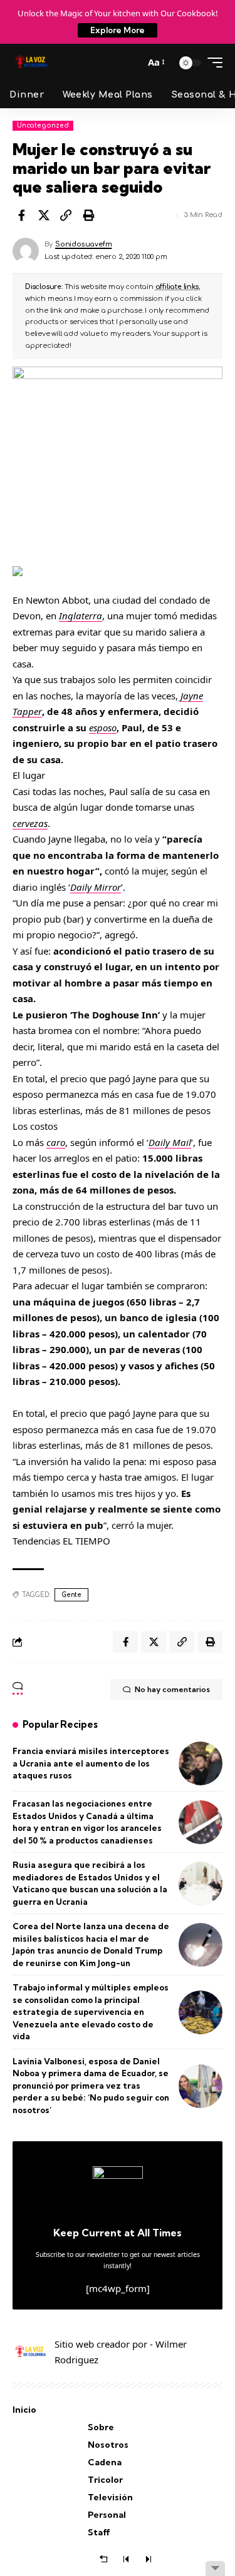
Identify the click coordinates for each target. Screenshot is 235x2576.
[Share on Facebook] (21, 215)
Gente (71, 1595)
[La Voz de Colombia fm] (31, 63)
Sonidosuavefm (83, 244)
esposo (103, 728)
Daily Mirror (96, 887)
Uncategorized (43, 125)
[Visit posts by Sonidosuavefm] (26, 251)
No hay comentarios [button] (172, 1689)
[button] (132, 63)
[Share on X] (44, 215)
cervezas (30, 823)
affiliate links (177, 287)
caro (56, 1142)
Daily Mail (170, 1142)
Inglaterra (81, 616)
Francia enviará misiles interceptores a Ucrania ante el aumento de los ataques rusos (91, 1763)
